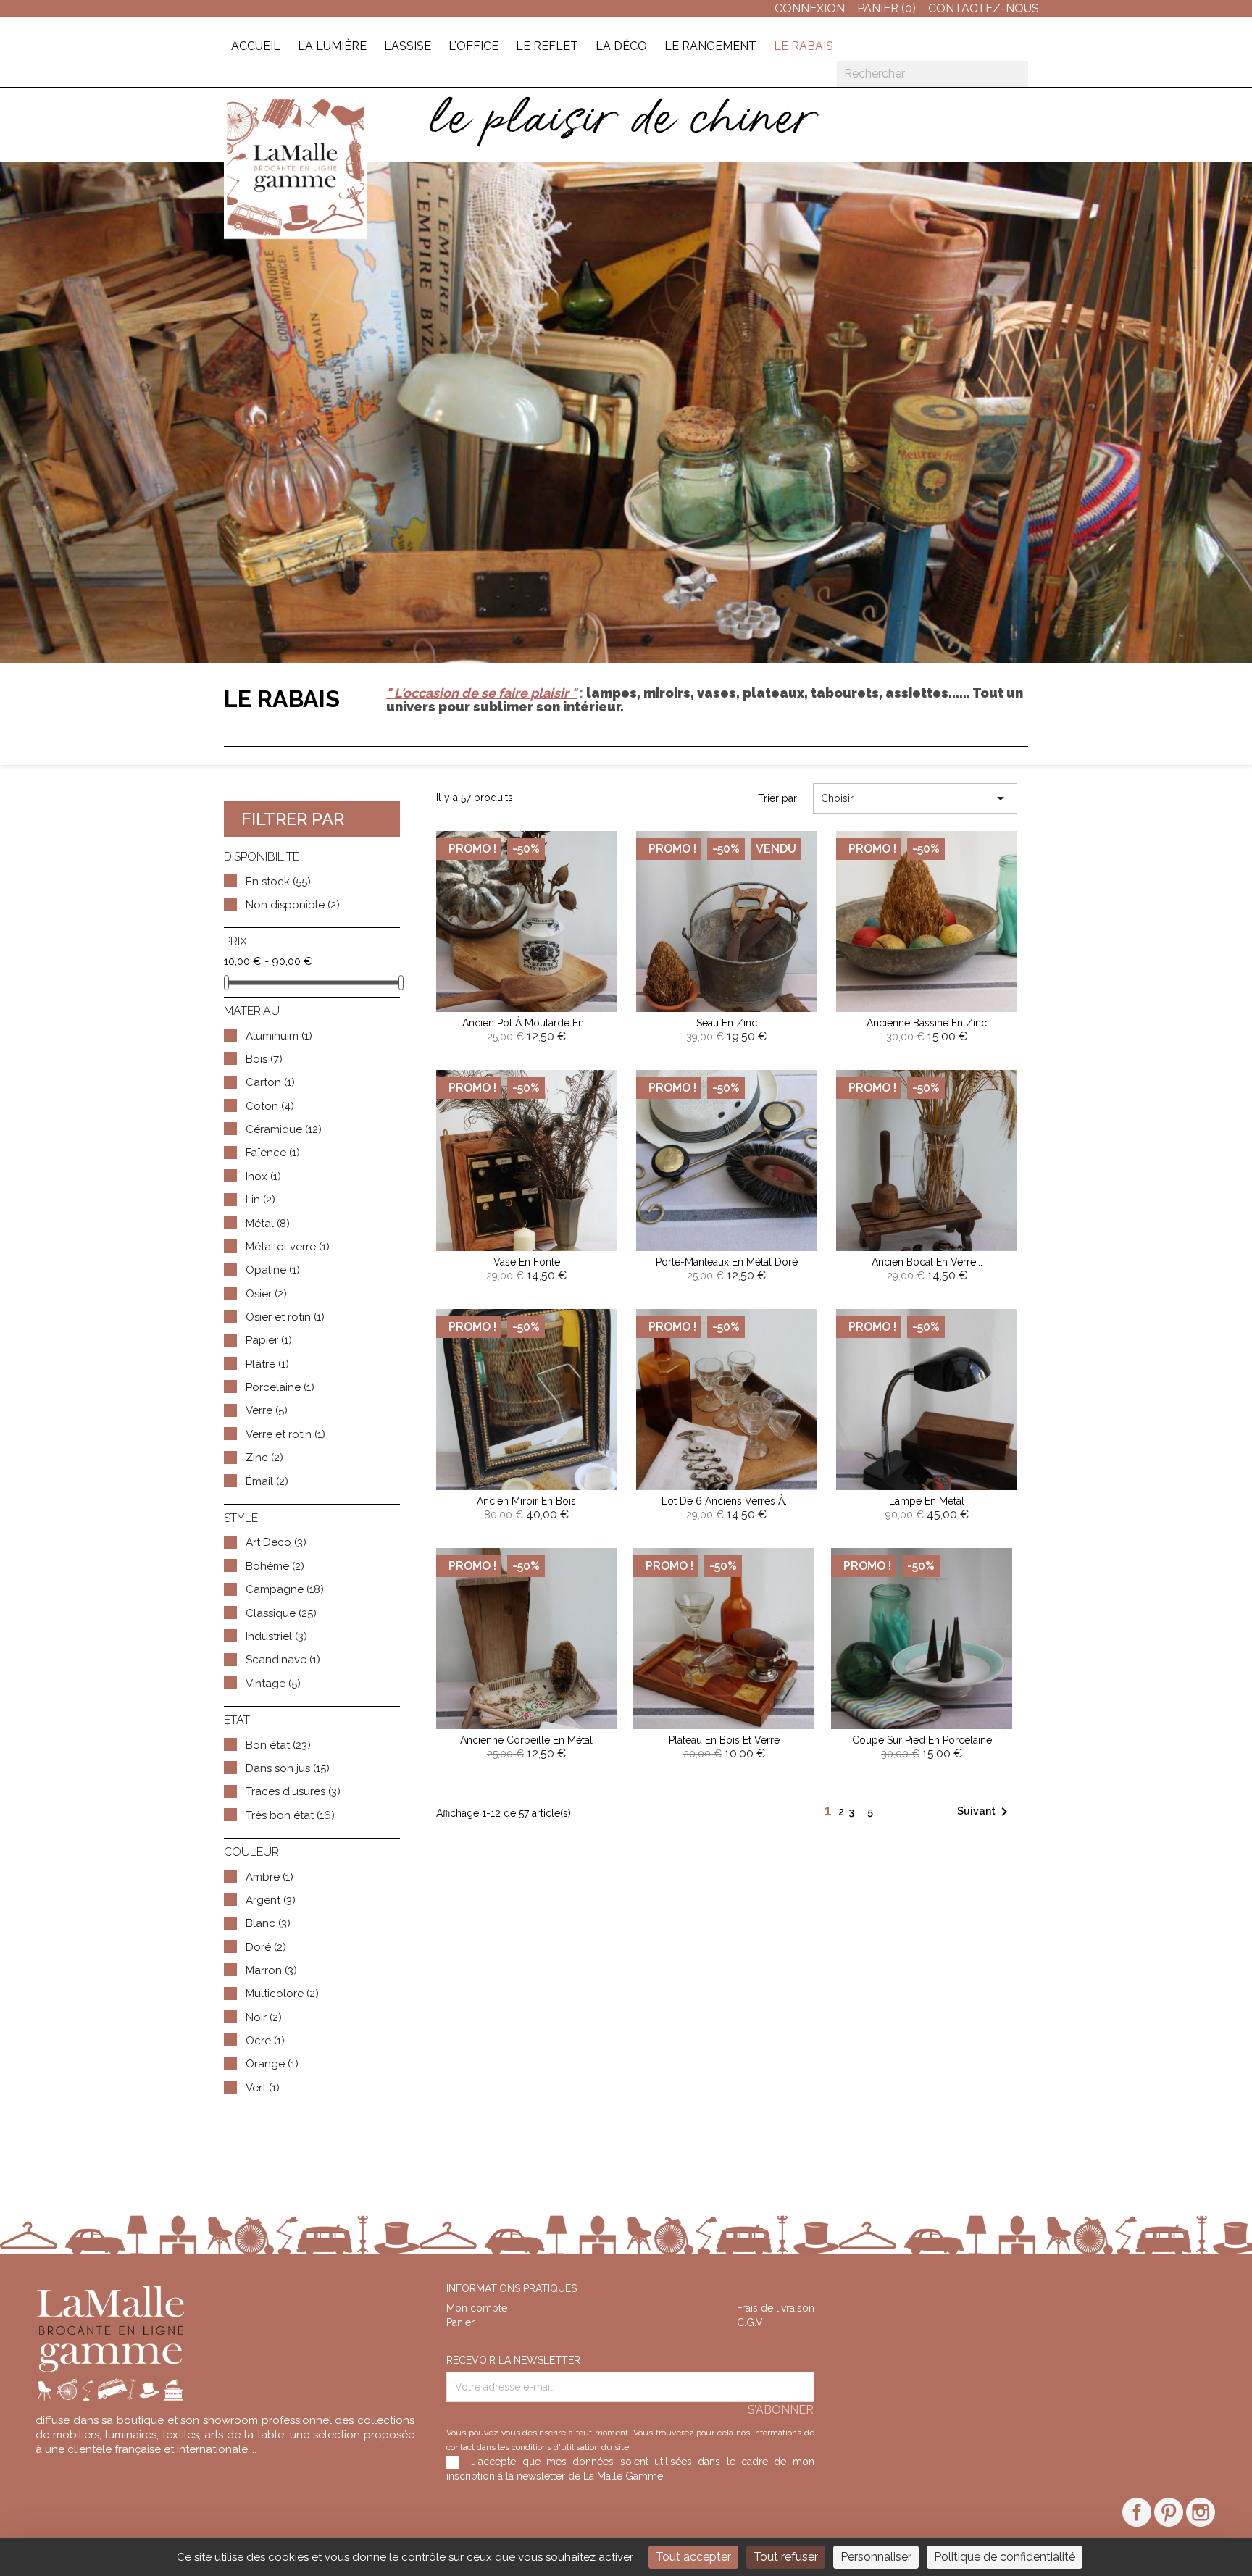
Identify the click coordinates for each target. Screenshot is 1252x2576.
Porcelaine (280, 1387)
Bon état (278, 1745)
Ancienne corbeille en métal (526, 1740)
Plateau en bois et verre (724, 1740)
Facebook (1137, 2512)
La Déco (621, 46)
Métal (268, 1224)
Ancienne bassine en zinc (927, 1023)
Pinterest (1169, 2512)
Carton (270, 1082)
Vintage (273, 1684)
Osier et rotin (285, 1317)
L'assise (408, 46)
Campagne (285, 1589)
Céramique (284, 1129)
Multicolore (282, 1994)
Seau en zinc (727, 1023)
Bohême (275, 1566)
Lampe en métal (927, 1501)
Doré (266, 1947)
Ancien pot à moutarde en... (526, 1023)
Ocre (265, 2041)
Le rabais (804, 46)
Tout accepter (693, 2557)
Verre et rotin (285, 1434)
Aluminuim (279, 1036)
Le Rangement (710, 46)
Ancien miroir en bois (526, 1501)
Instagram (1201, 2512)
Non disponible (293, 905)
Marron (271, 1970)
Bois (264, 1059)
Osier (266, 1294)
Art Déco (276, 1542)
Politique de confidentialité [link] (1005, 2557)
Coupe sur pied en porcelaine (922, 1740)
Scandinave (283, 1660)
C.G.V (750, 2322)
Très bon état (290, 1815)
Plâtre (267, 1364)
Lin (260, 1200)
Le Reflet (547, 46)
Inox (263, 1176)
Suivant (985, 1812)
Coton (270, 1106)
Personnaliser (876, 2557)
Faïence (273, 1153)
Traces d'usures (293, 1791)
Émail (267, 1481)
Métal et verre (288, 1247)
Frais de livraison (776, 2308)
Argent (271, 1900)
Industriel (276, 1636)
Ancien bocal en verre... (927, 1262)
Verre (267, 1410)
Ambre (270, 1877)
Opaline (273, 1270)
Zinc (264, 1458)
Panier (460, 2322)
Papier (269, 1340)
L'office (473, 46)
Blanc (268, 1923)
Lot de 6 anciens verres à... (726, 1501)
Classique (281, 1613)
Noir (264, 2017)
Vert (263, 2088)
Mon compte (477, 2308)
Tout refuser (786, 2557)
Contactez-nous (984, 8)
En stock (278, 882)
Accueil (256, 46)
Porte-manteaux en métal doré (727, 1262)
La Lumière (332, 46)
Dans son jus (288, 1768)
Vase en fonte (527, 1262)
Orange (272, 2064)
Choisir (915, 798)
